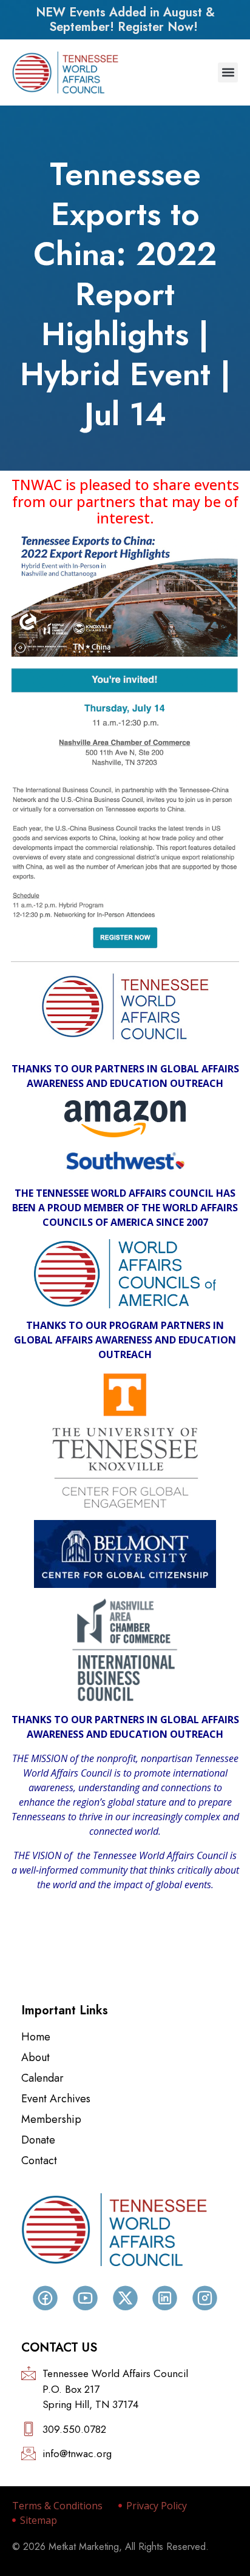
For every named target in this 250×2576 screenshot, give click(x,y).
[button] (228, 72)
